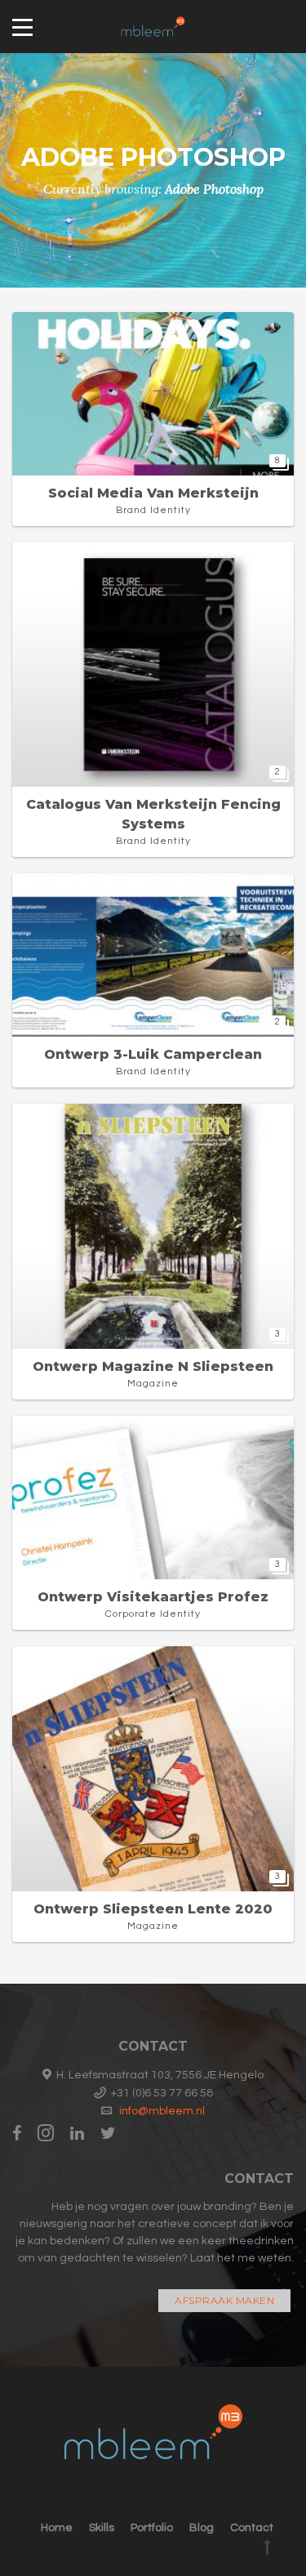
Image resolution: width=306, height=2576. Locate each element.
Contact (252, 2528)
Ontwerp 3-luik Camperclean (153, 1054)
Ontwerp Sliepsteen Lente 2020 (153, 1909)
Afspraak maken (224, 2300)
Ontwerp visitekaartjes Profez (153, 1597)
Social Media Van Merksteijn (153, 493)
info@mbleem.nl (162, 2111)
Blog (202, 2528)
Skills (102, 2528)
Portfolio (152, 2528)
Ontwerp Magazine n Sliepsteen (153, 1366)
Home (57, 2528)
